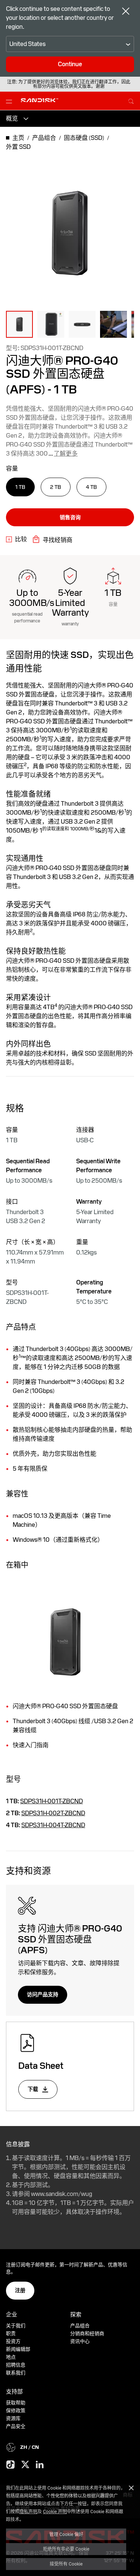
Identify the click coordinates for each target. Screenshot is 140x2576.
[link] (16, 539)
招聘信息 (16, 2365)
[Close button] (126, 12)
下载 (33, 2089)
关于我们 (16, 2326)
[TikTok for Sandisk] (10, 2465)
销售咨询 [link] (70, 517)
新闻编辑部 (18, 2349)
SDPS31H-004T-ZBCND (53, 1825)
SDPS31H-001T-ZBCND (52, 1801)
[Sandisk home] (40, 100)
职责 (11, 2333)
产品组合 (80, 2326)
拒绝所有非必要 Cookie (66, 2549)
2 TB (56, 487)
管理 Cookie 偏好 (66, 2534)
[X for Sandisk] (25, 2465)
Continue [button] (70, 64)
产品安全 (16, 2426)
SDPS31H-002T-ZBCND (53, 1813)
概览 (12, 118)
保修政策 (16, 2410)
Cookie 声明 (55, 2511)
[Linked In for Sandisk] (40, 2465)
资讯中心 (80, 2341)
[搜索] (131, 100)
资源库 (13, 2418)
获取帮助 (16, 2403)
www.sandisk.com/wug (62, 2194)
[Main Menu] (10, 101)
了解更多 (66, 454)
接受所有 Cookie (66, 2564)
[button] (19, 324)
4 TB (91, 487)
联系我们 (16, 2373)
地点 (11, 2357)
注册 (20, 2290)
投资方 (13, 2341)
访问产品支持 (43, 1994)
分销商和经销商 (87, 2333)
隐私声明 (28, 2511)
